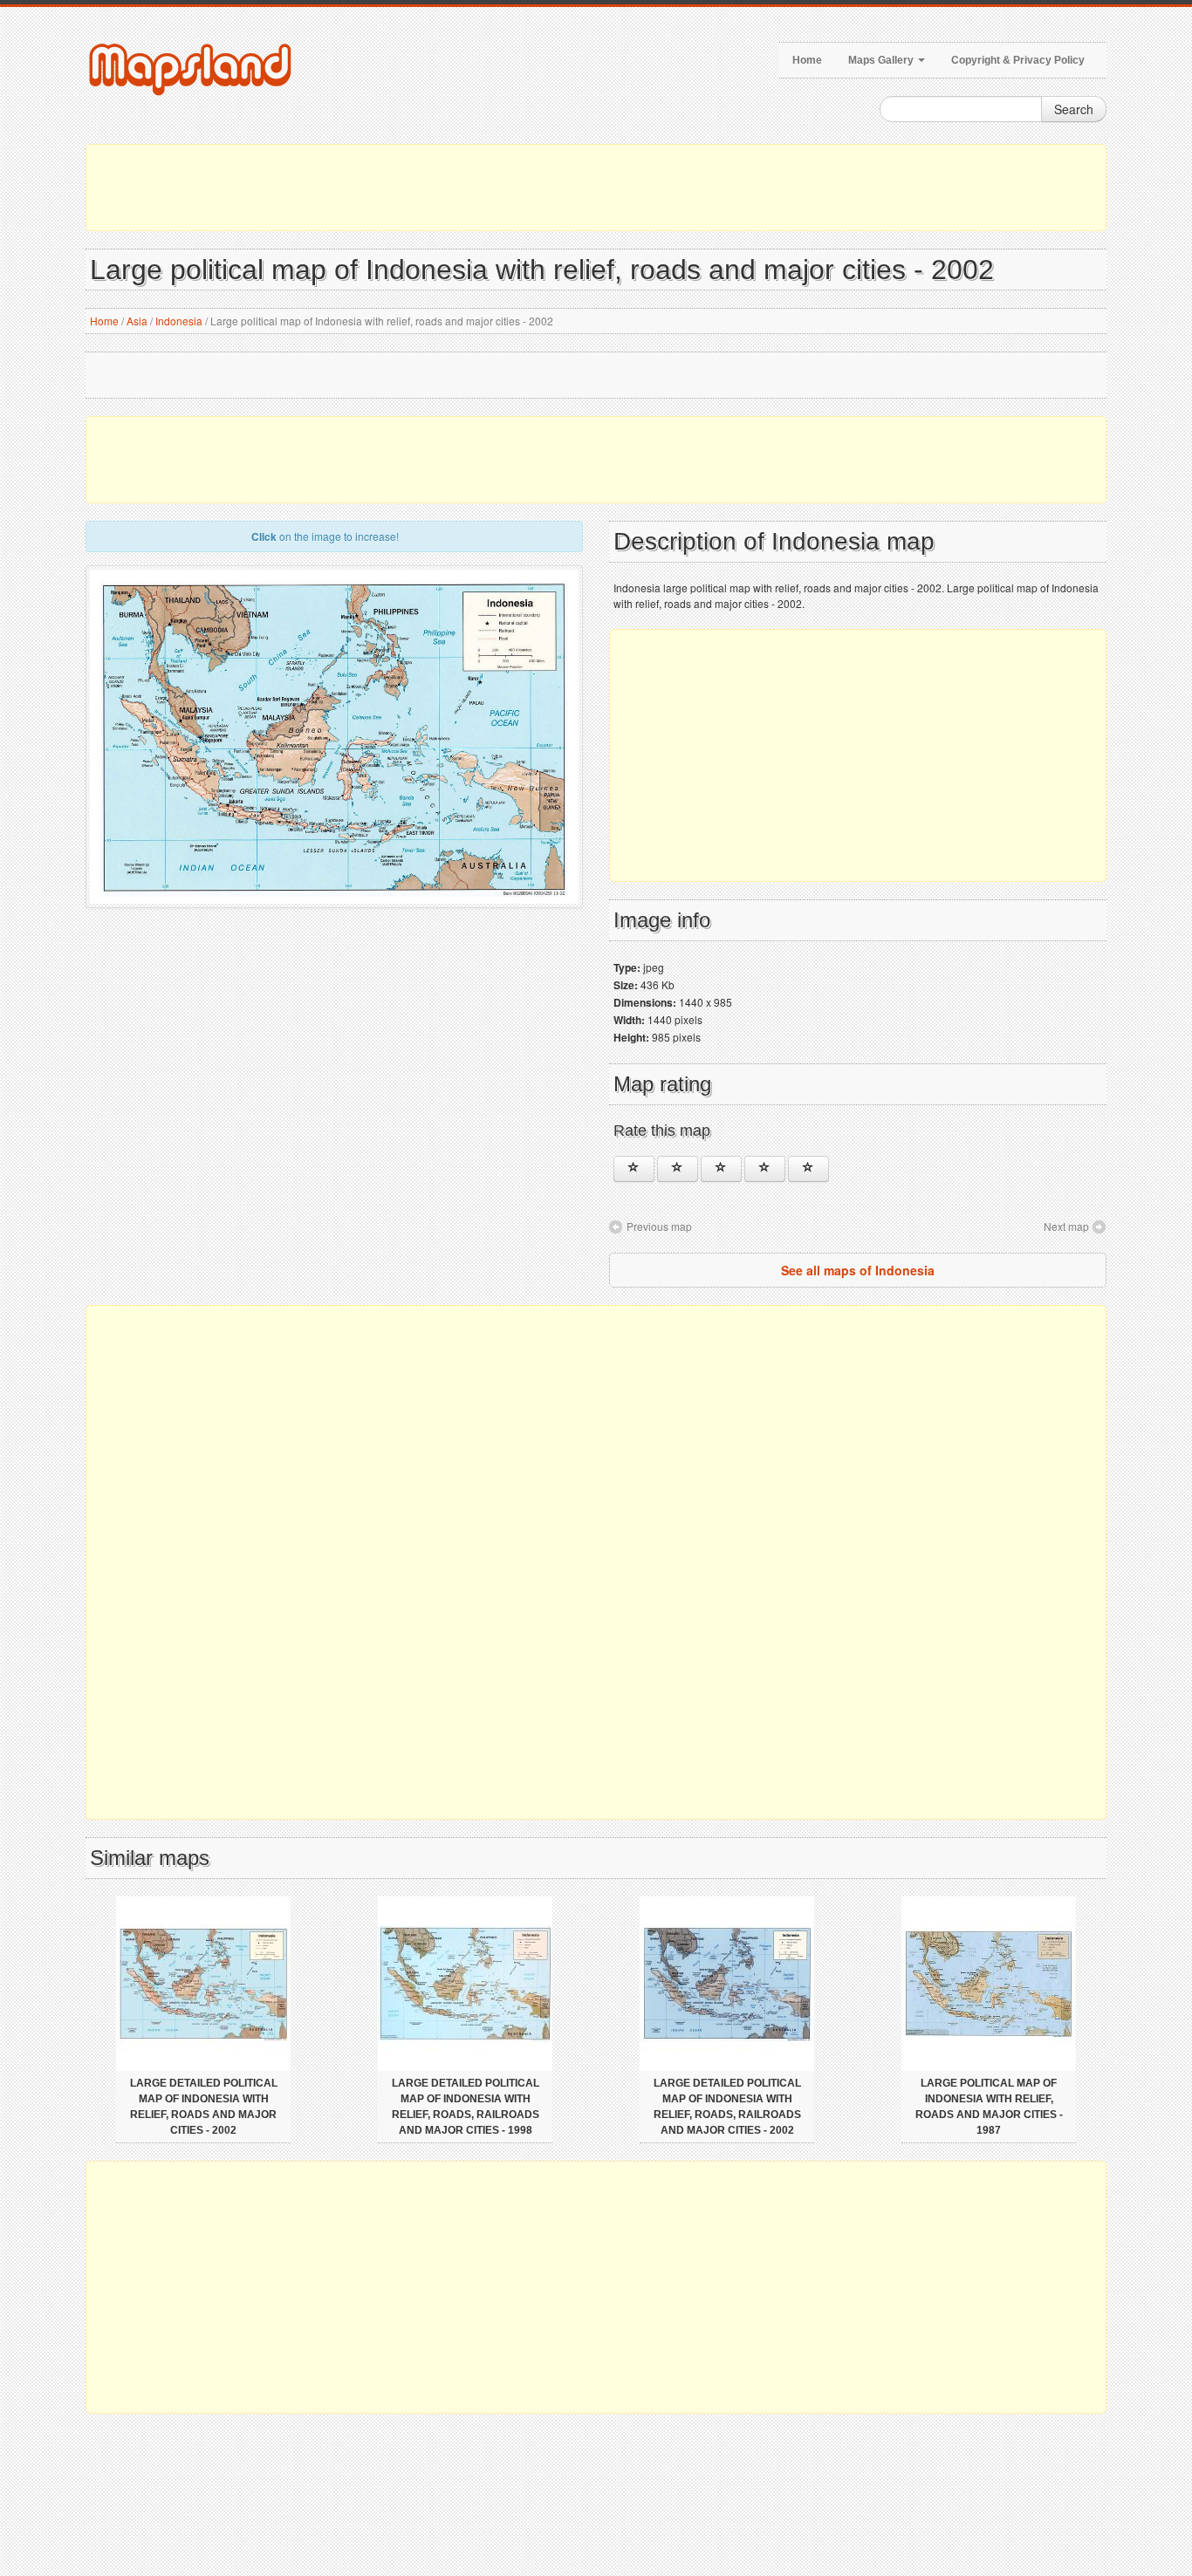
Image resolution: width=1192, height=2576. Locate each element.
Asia (137, 321)
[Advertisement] (596, 188)
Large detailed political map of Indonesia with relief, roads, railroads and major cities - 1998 (466, 2107)
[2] (678, 1169)
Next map (1066, 1226)
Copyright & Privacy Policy (1018, 60)
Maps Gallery (882, 60)
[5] (808, 1169)
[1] (634, 1169)
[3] (721, 1169)
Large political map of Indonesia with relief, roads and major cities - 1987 (989, 2107)
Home (807, 60)
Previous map (659, 1226)
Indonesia (179, 321)
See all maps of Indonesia (858, 1270)
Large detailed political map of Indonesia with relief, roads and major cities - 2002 (204, 2107)
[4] (765, 1169)
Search (1074, 109)
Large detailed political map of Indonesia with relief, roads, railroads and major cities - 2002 (727, 2107)
